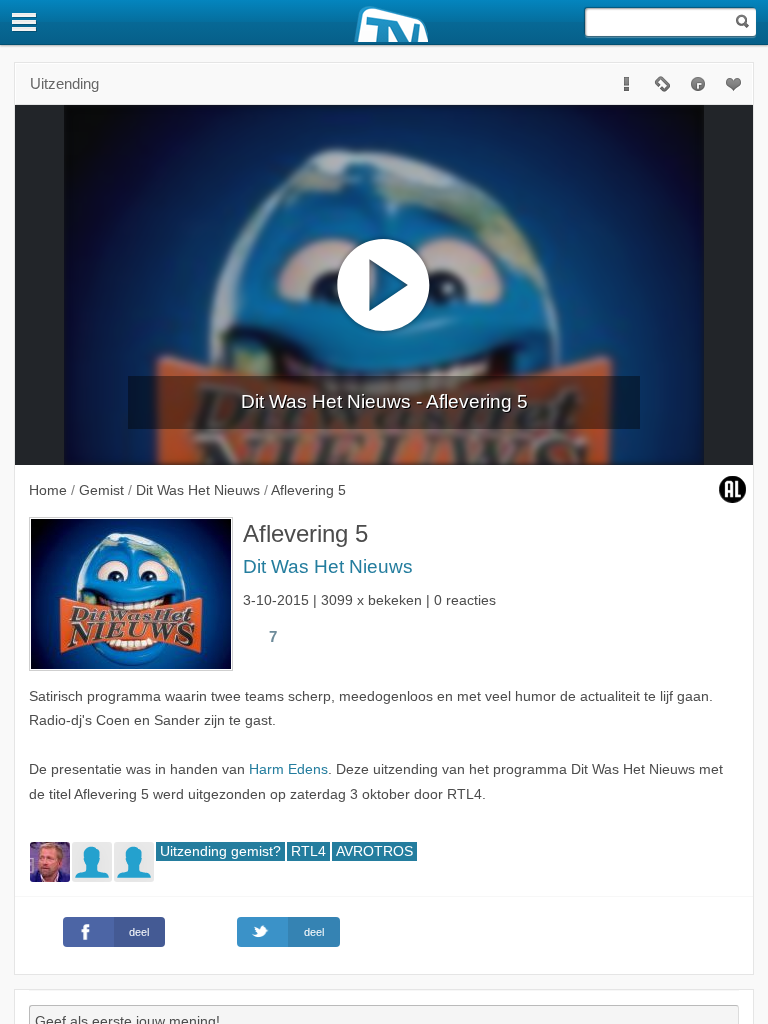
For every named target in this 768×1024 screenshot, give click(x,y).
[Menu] (25, 22)
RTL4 (308, 851)
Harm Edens (288, 769)
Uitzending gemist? (220, 851)
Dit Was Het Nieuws (328, 566)
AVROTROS (374, 851)
